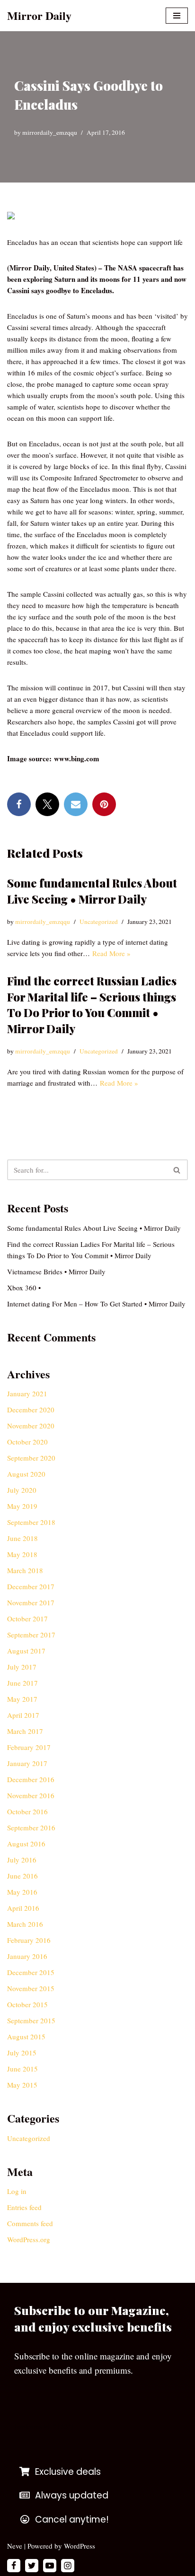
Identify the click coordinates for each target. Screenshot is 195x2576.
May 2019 (22, 1506)
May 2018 (22, 1554)
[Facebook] (19, 804)
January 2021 (27, 1393)
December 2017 (31, 1586)
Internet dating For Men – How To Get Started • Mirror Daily (96, 1304)
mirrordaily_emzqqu (50, 132)
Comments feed (30, 2223)
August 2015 (26, 2036)
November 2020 (31, 1426)
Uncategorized (99, 922)
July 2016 (22, 1860)
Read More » (111, 953)
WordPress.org (29, 2239)
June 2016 (22, 1876)
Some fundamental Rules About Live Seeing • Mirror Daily (92, 891)
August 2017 (26, 1651)
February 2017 (29, 1747)
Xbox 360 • (24, 1288)
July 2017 (22, 1667)
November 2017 (31, 1602)
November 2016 (31, 1795)
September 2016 (31, 1828)
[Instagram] (68, 2566)
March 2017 (25, 1731)
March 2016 (25, 1924)
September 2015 (31, 2020)
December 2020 (31, 1410)
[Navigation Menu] (177, 16)
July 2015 (22, 2053)
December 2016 (31, 1779)
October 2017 (27, 1619)
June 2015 (22, 2069)
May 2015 (22, 2085)
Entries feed (24, 2207)
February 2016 (29, 1940)
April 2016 (23, 1908)
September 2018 (31, 1522)
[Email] (76, 804)
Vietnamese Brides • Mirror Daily (56, 1271)
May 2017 (22, 1699)
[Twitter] (47, 804)
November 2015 (31, 1988)
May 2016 (22, 1892)
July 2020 (22, 1490)
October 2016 (27, 1811)
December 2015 (31, 1972)
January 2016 (27, 1956)
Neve (15, 2546)
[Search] (177, 1170)
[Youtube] (50, 2566)
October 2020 (27, 1442)
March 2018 (25, 1570)
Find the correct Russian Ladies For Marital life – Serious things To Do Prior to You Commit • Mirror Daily (92, 1005)
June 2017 (22, 1683)
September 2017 (31, 1635)
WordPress (80, 2546)
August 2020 (26, 1474)
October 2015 (27, 2004)
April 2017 (23, 1715)
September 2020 (31, 1458)
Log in (17, 2191)
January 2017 (27, 1763)
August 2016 (26, 1844)
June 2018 (22, 1538)
